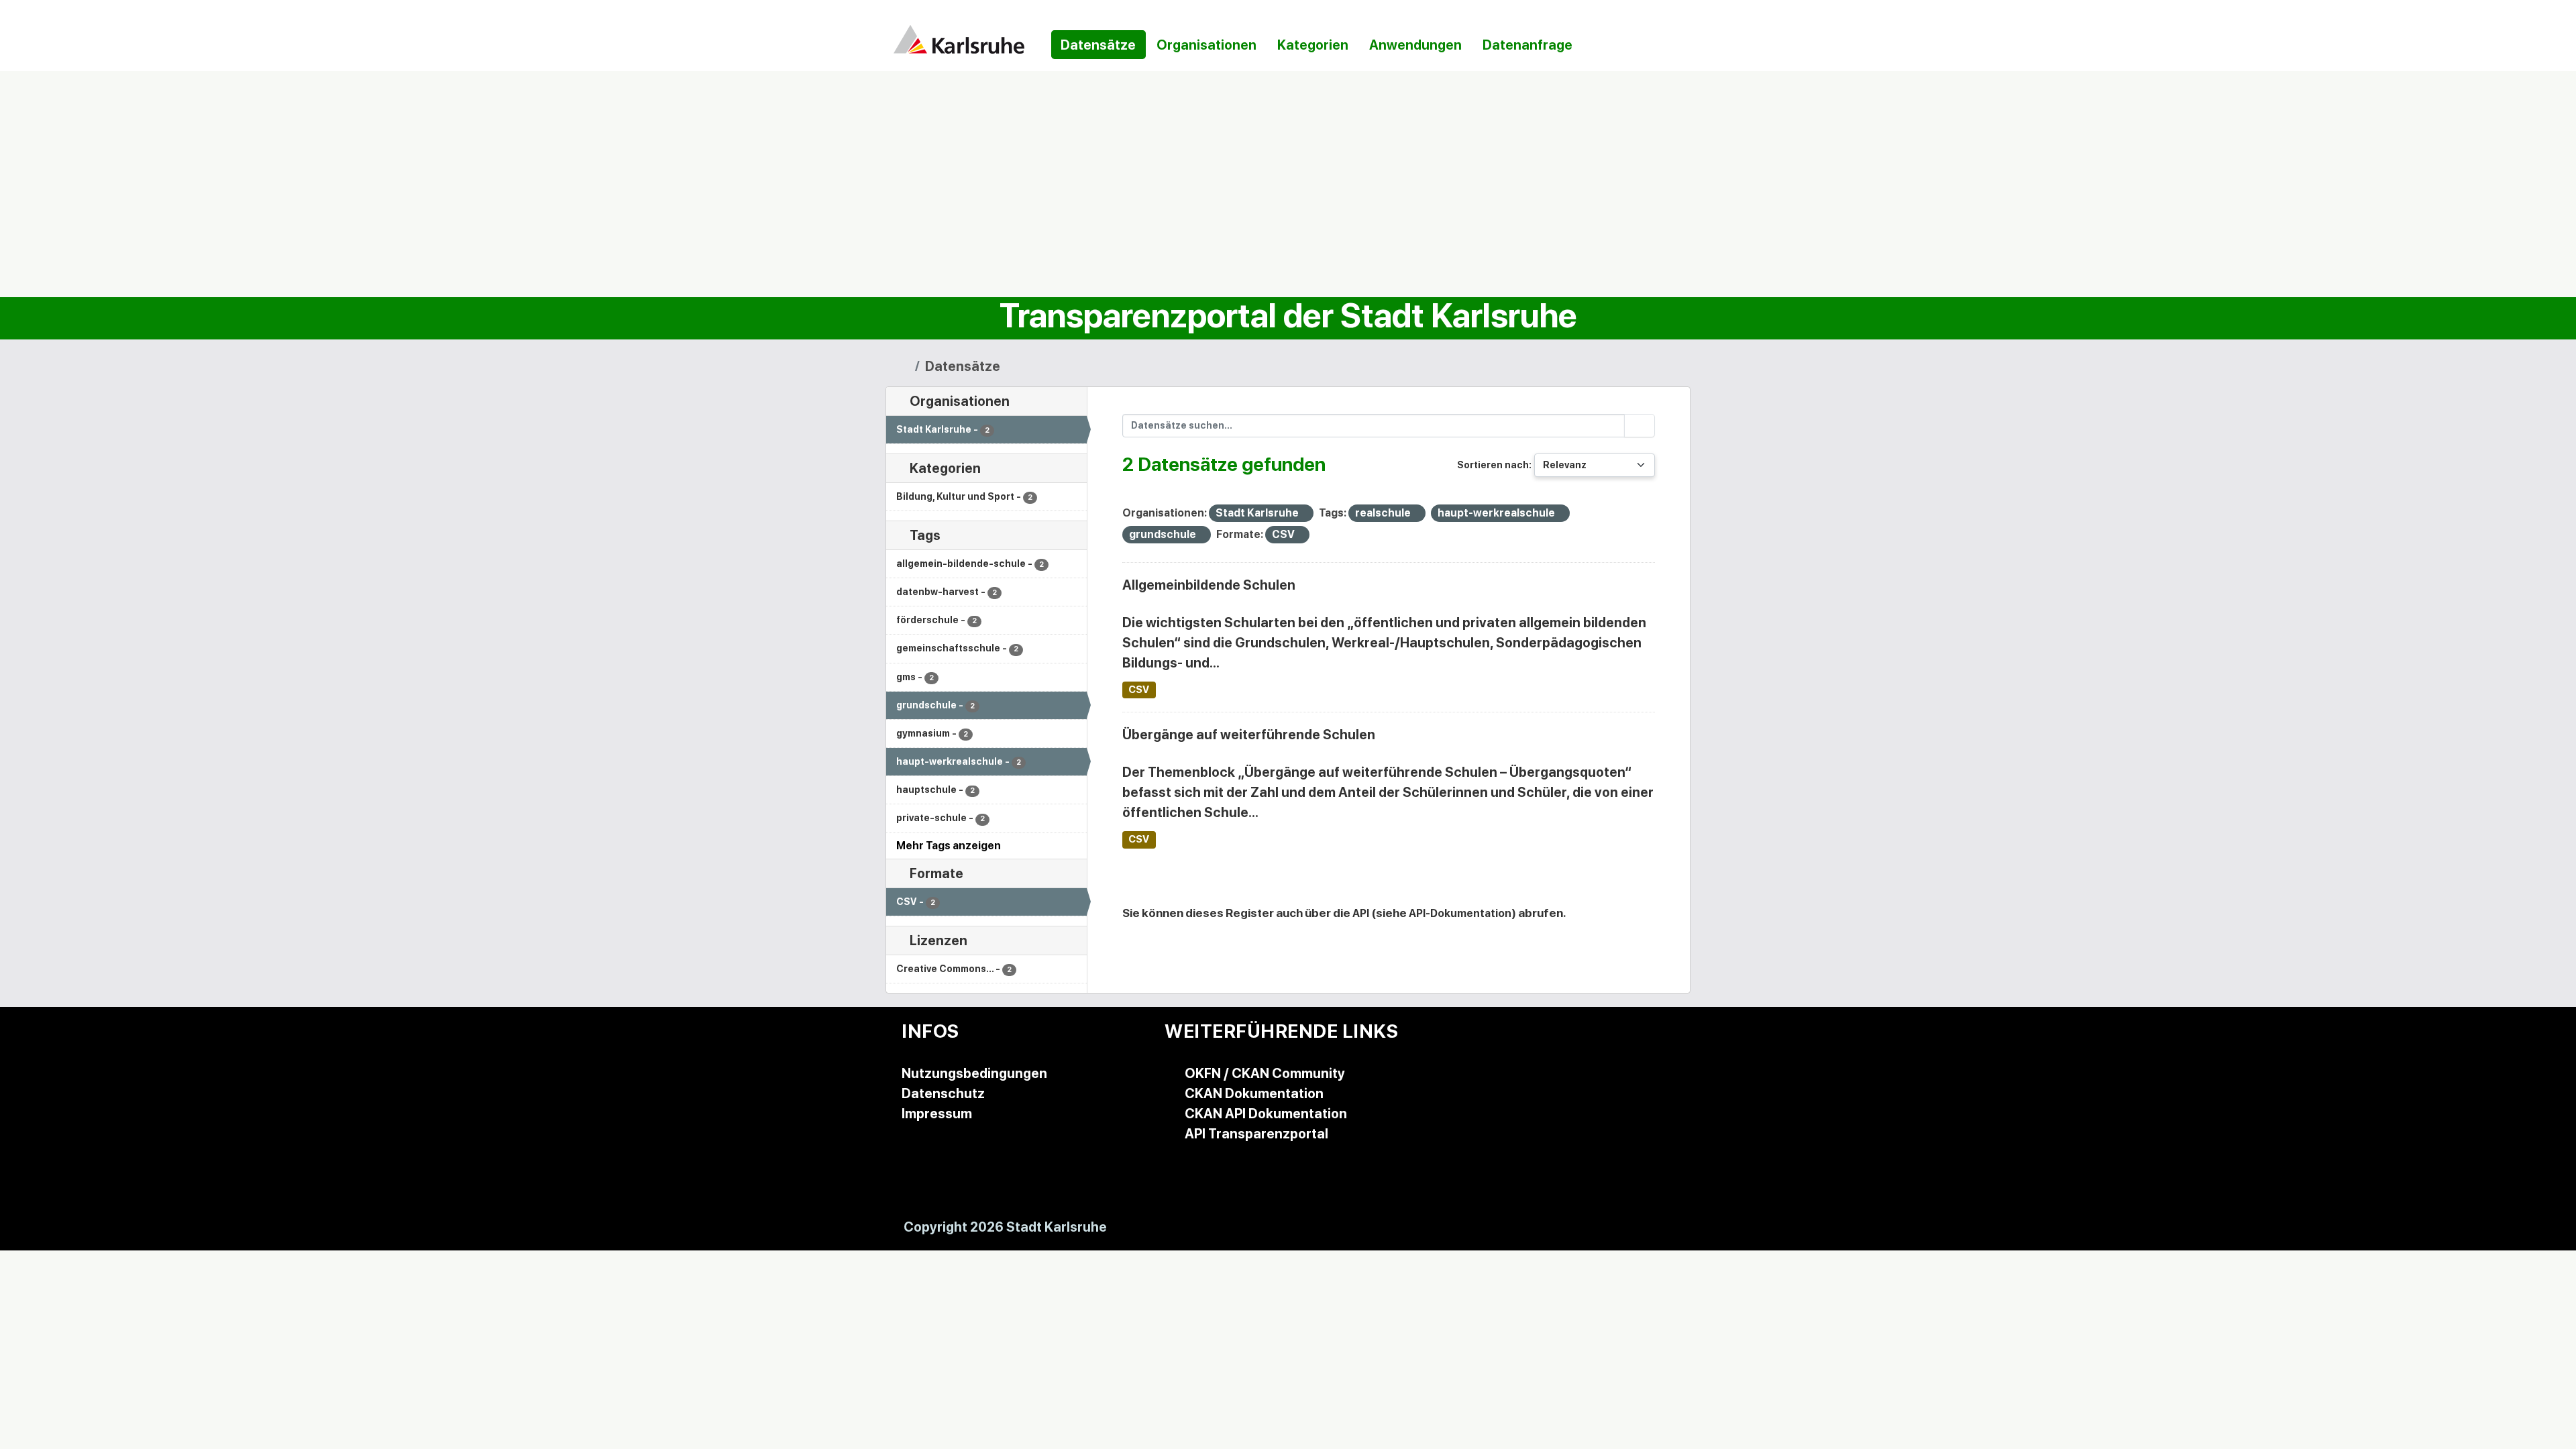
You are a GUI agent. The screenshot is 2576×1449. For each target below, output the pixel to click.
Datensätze (1098, 45)
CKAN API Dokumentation (1266, 1114)
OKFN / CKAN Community (1265, 1073)
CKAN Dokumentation (1254, 1093)
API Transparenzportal (1256, 1134)
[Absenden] (1640, 426)
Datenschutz (943, 1093)
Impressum (937, 1114)
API (1361, 913)
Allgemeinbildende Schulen (1209, 585)
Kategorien (1313, 45)
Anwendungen (1415, 45)
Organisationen (1206, 45)
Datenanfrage (1527, 45)
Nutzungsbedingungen (974, 1073)
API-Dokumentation (1460, 913)
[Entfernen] (1304, 514)
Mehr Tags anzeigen (949, 846)
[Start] (904, 366)
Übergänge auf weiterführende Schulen (1249, 735)
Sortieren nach (1493, 465)
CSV (1139, 690)
